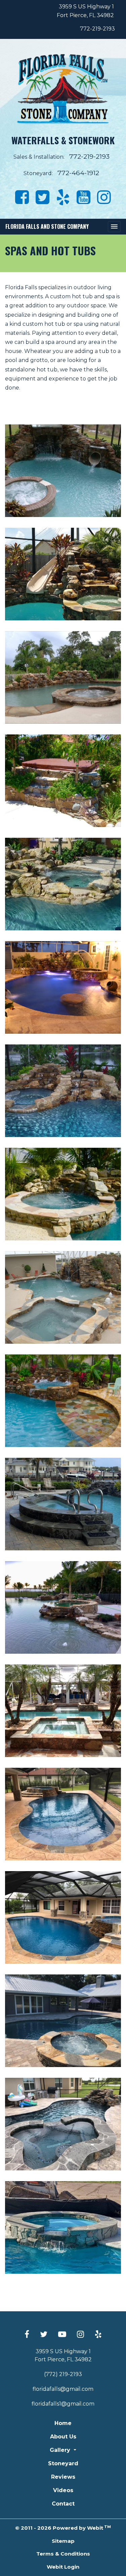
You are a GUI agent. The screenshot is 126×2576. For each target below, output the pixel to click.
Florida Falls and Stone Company (47, 226)
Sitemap (63, 2541)
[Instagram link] (80, 2335)
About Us (63, 2437)
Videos (63, 2490)
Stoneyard (63, 2463)
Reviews (63, 2477)
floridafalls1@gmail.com (63, 2404)
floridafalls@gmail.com (63, 2389)
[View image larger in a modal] (63, 471)
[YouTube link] (62, 2335)
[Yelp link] (98, 2335)
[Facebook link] (27, 2335)
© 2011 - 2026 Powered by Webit (63, 2528)
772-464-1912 (78, 173)
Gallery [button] (61, 2450)
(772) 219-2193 (63, 2374)
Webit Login (63, 2567)
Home (63, 2423)
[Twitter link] (44, 2335)
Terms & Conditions (63, 2554)
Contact (63, 2504)
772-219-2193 (97, 29)
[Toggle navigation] (114, 227)
